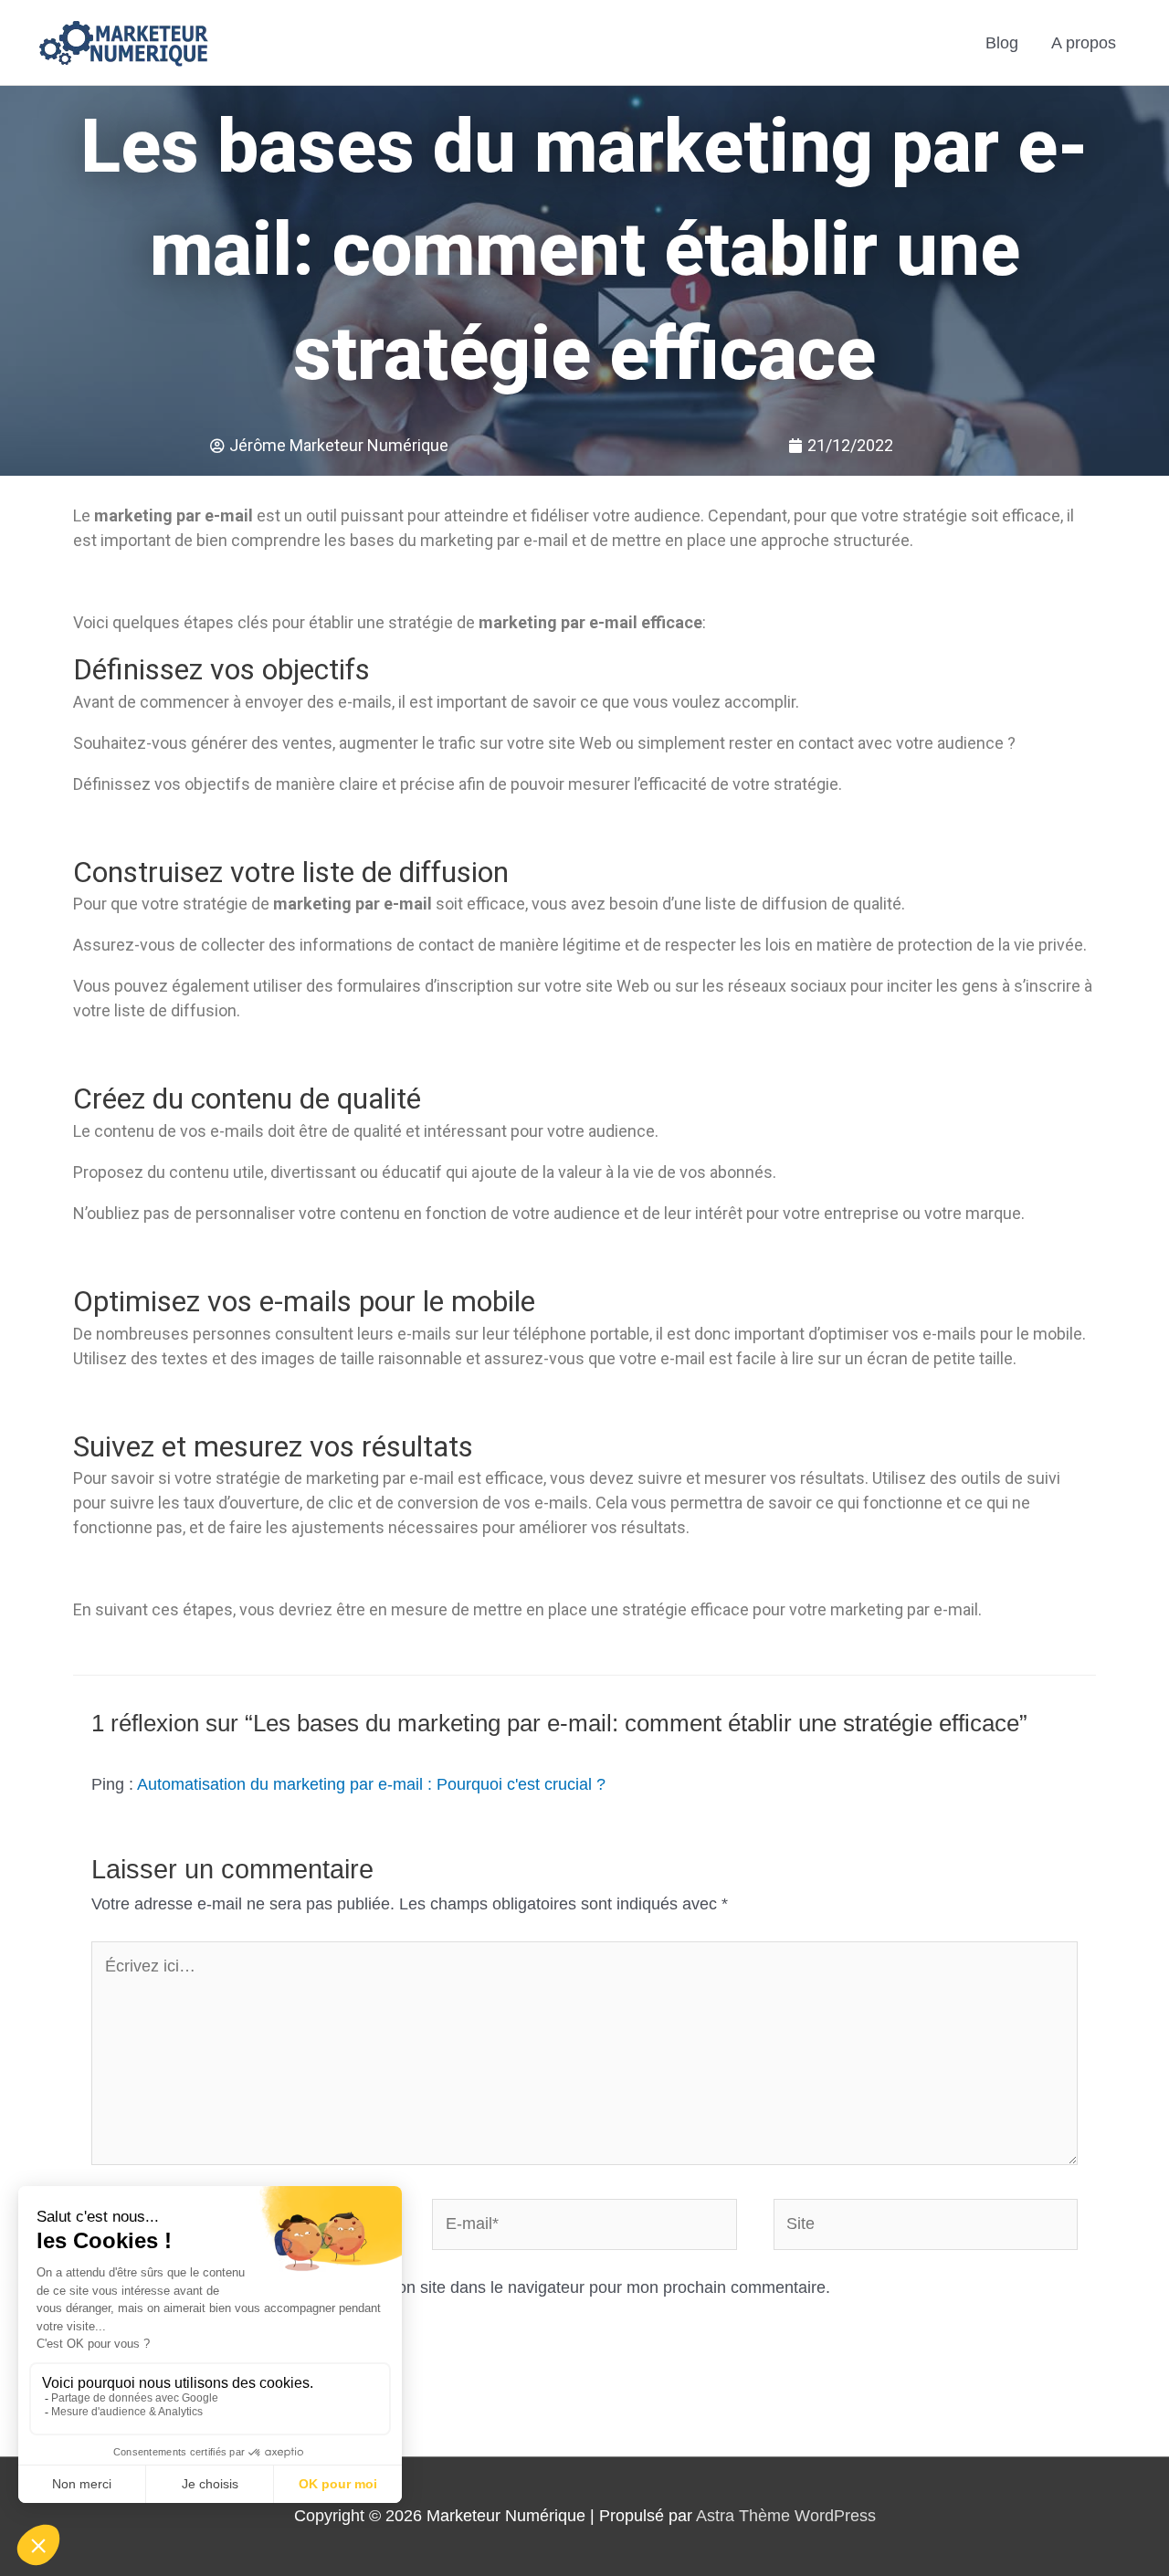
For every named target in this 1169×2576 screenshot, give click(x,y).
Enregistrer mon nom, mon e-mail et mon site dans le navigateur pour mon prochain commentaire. (474, 2287)
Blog (1002, 43)
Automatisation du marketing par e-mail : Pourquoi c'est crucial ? (371, 1784)
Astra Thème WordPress (786, 2516)
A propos (1084, 43)
